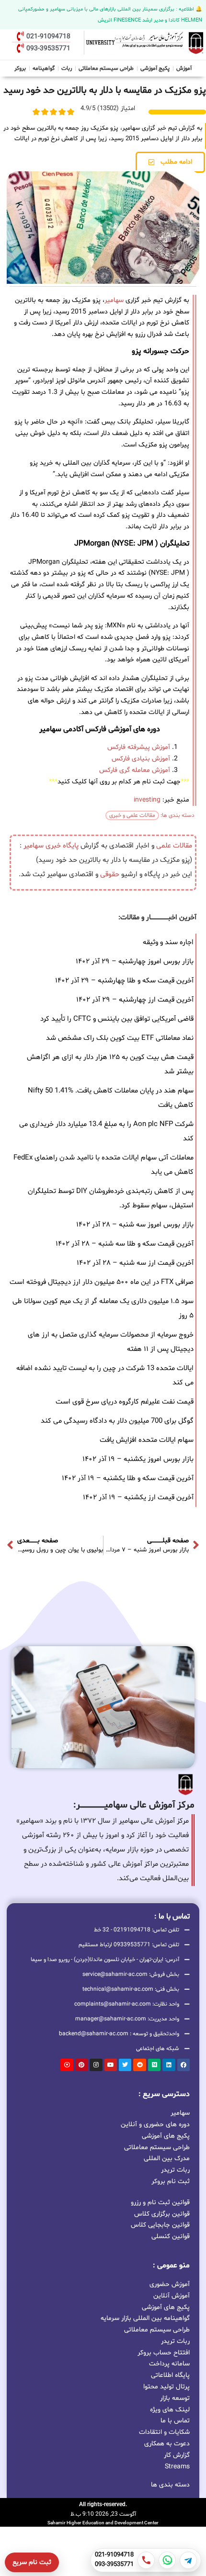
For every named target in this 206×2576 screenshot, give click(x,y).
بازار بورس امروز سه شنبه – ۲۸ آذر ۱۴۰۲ (135, 1225)
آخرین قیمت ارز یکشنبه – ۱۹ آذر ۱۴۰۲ (138, 1498)
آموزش (184, 68)
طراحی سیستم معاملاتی (106, 67)
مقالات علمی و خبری (132, 815)
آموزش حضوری (170, 2284)
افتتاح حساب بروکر (164, 2353)
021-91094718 (114, 2555)
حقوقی (110, 875)
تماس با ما (175, 2421)
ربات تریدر (175, 2169)
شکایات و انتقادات (164, 2432)
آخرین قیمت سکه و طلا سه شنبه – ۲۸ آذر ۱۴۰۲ (125, 1244)
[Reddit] (139, 2065)
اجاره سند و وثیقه (168, 942)
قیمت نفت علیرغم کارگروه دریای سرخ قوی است (125, 1402)
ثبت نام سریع (32, 2562)
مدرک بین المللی (167, 2158)
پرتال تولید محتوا (166, 2387)
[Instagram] (96, 2065)
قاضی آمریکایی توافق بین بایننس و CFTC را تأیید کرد (117, 1019)
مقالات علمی (174, 846)
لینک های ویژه (170, 2410)
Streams (177, 2467)
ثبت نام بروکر (171, 2181)
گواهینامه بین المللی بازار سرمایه (145, 2318)
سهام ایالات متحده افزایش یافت (147, 1440)
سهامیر (114, 300)
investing (147, 800)
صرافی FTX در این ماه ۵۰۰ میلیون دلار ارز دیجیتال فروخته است (102, 1282)
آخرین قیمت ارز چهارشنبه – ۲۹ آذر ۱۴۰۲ (135, 1000)
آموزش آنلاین (172, 2296)
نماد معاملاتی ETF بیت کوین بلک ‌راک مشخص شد (120, 1038)
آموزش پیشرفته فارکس (139, 747)
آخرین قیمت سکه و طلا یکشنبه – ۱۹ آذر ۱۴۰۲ (128, 1478)
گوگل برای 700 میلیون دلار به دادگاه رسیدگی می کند (117, 1421)
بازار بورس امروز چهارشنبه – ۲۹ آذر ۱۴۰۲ (135, 962)
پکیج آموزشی (155, 68)
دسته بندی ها (170, 2485)
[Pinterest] (81, 2065)
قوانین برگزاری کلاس (162, 2214)
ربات (67, 68)
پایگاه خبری (62, 846)
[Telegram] (188, 2560)
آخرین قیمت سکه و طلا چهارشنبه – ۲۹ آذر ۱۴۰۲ (124, 981)
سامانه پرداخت (169, 2364)
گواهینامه (44, 68)
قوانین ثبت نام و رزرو (160, 2202)
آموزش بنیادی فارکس (141, 759)
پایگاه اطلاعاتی (170, 2375)
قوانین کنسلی (171, 2236)
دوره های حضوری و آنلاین (155, 2124)
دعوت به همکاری (167, 2444)
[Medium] (154, 2065)
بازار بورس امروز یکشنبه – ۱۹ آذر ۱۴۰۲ (138, 1459)
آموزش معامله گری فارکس (135, 770)
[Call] (146, 2560)
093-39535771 (114, 2565)
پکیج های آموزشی (166, 2136)
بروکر (20, 68)
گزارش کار (177, 2455)
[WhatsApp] (167, 2560)
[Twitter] (125, 2065)
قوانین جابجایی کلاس (160, 2225)
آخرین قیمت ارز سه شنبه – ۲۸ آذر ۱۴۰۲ (135, 1263)
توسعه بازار (175, 2398)
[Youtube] (111, 2065)
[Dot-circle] (67, 2065)
